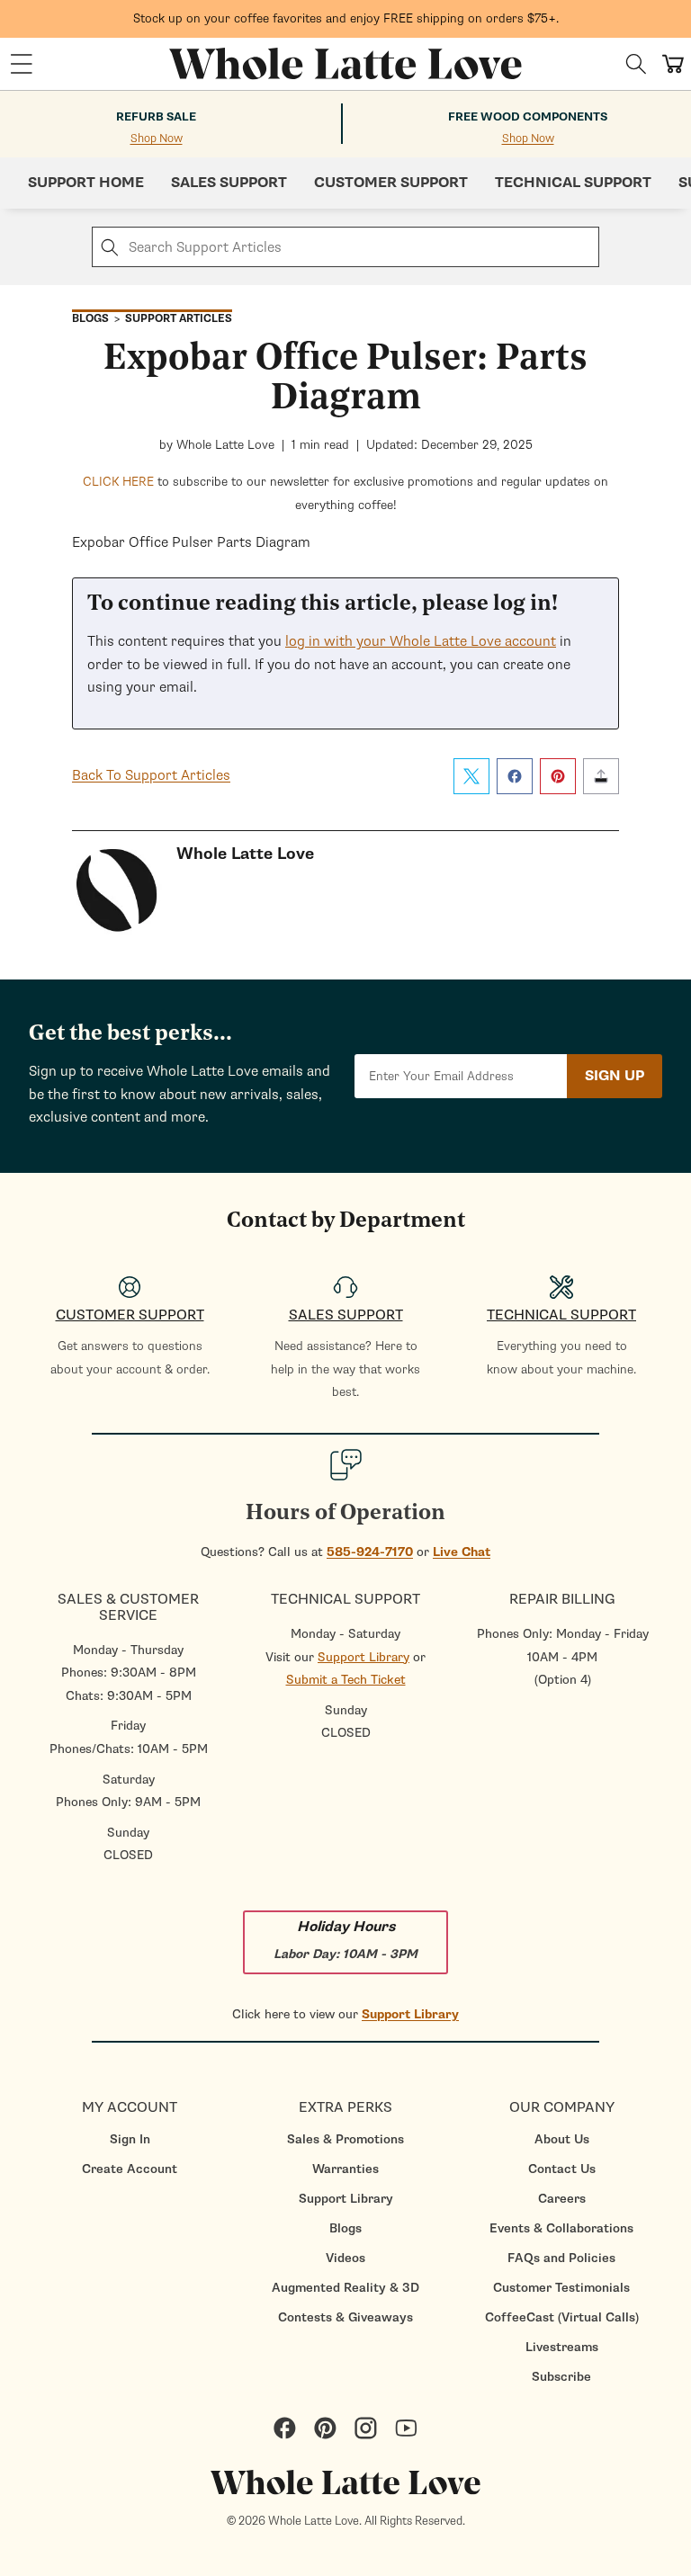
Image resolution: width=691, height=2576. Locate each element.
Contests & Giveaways (345, 2317)
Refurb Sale (156, 117)
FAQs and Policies (561, 2258)
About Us (562, 2139)
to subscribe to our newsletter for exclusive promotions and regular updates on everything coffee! (345, 493)
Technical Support (573, 183)
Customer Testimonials (561, 2288)
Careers (562, 2199)
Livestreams (562, 2347)
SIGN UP (615, 1076)
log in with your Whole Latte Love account (421, 641)
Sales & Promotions (345, 2139)
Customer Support (391, 183)
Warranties (345, 2169)
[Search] (636, 64)
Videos (345, 2258)
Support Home (86, 183)
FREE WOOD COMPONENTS (528, 117)
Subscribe (561, 2377)
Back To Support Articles (151, 775)
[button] (22, 64)
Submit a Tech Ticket (346, 1680)
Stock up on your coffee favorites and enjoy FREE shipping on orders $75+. (346, 18)
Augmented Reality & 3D (345, 2288)
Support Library (363, 1657)
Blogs (345, 2228)
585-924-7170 (370, 1552)
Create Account (130, 2169)
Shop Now (157, 139)
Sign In (130, 2139)
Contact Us (562, 2169)
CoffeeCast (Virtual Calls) (562, 2317)
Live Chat (462, 1552)
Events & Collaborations (561, 2228)
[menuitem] (130, 2139)
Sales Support (229, 183)
